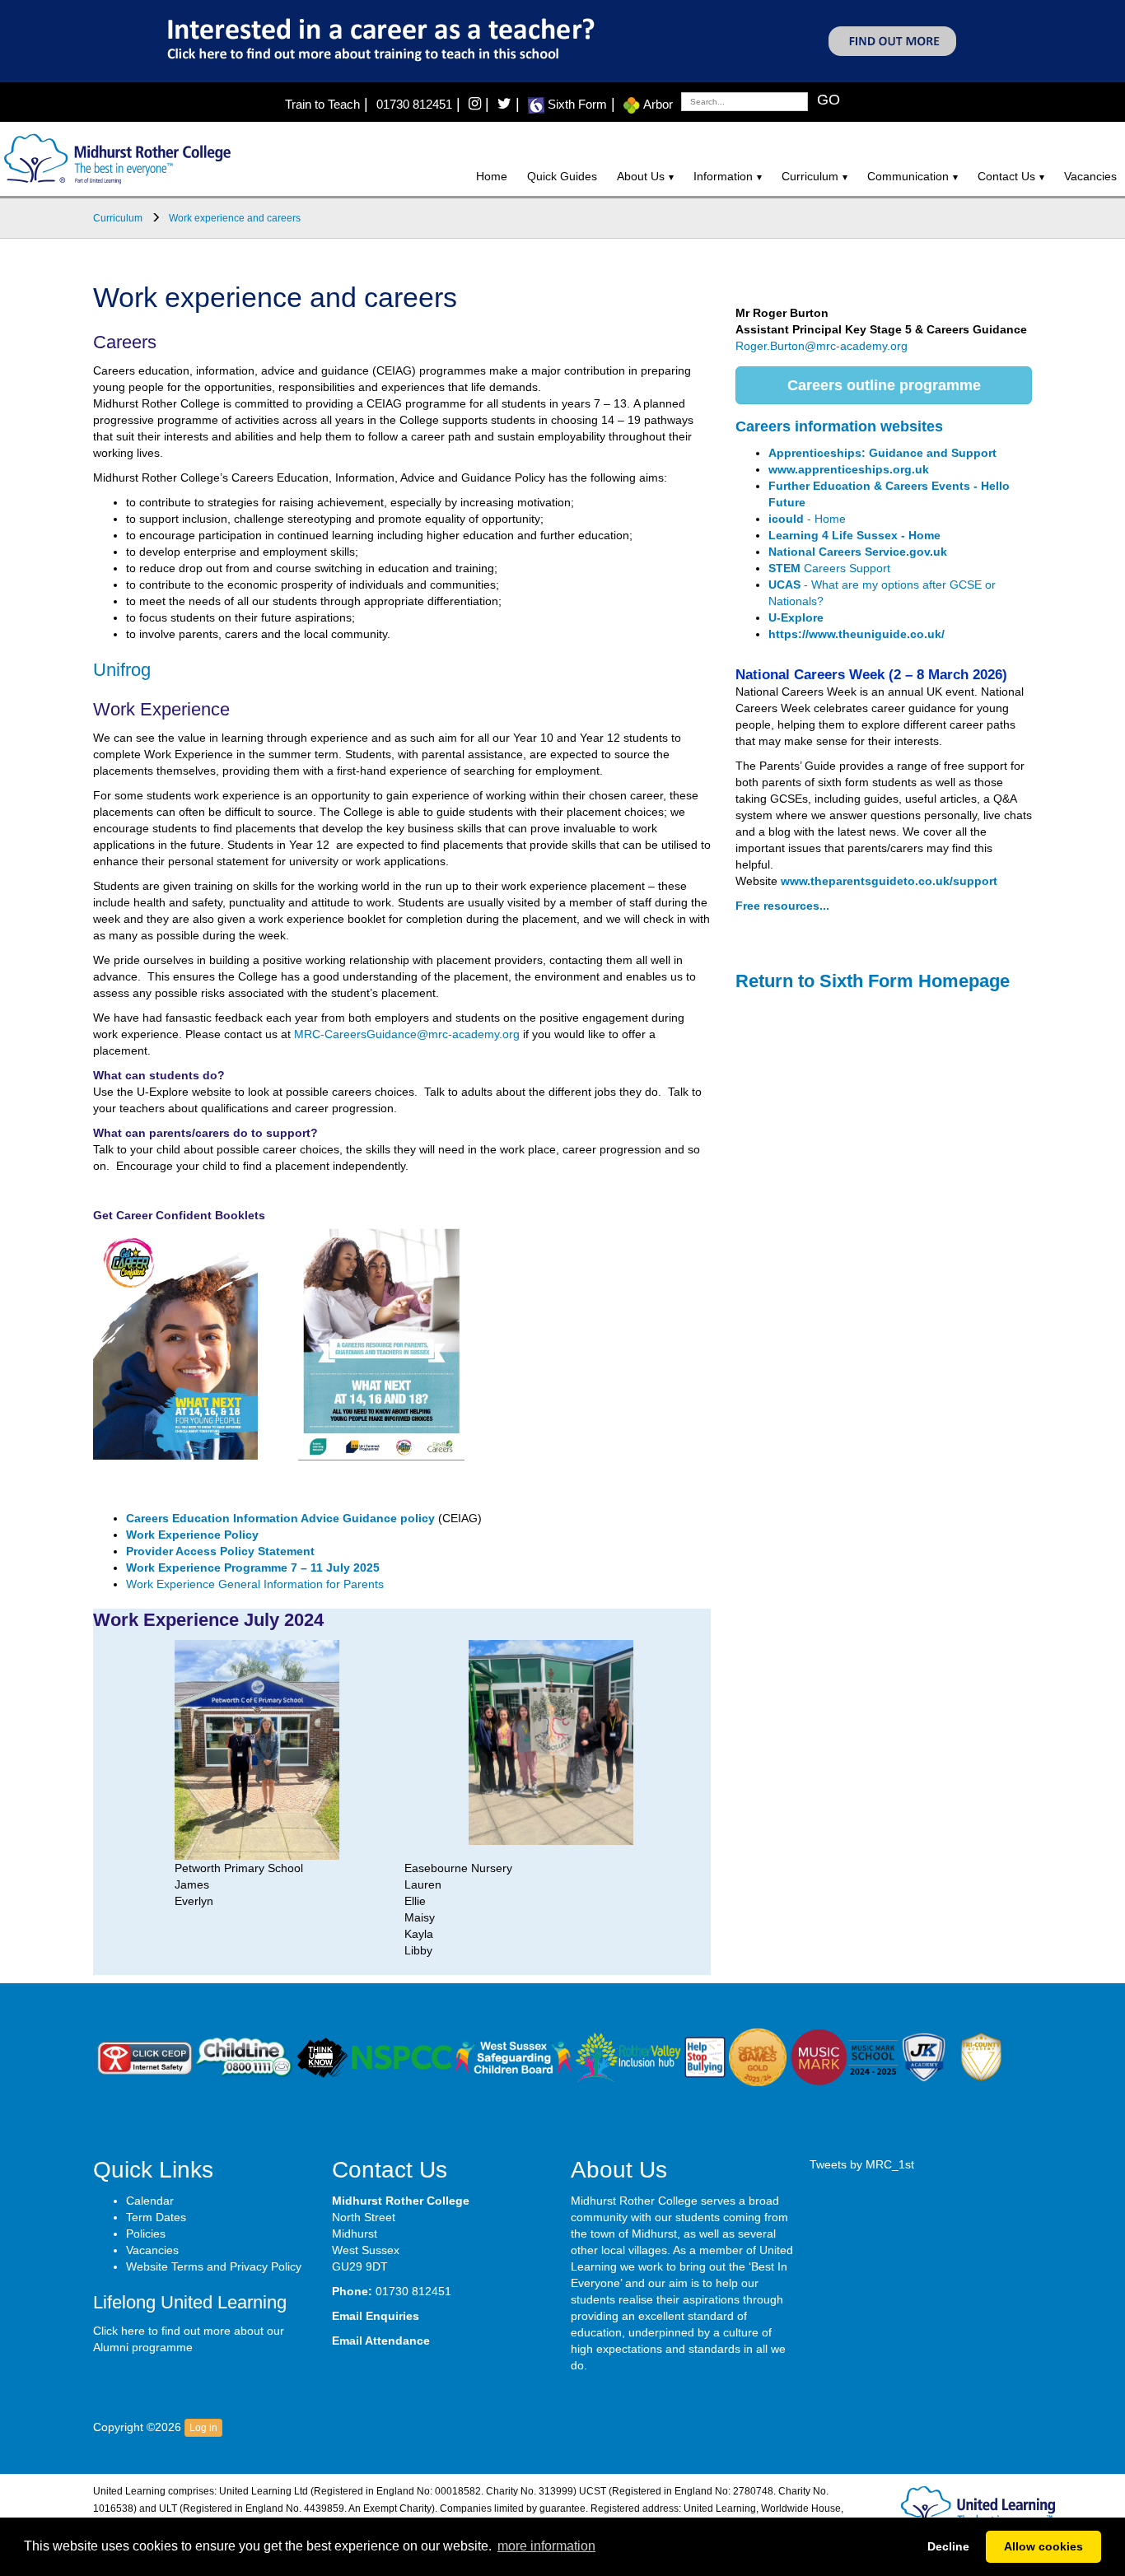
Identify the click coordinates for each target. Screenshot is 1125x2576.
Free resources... (782, 906)
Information (723, 176)
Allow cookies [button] (1043, 2546)
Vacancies (1090, 176)
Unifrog (122, 670)
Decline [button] (948, 2546)
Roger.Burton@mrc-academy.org (822, 346)
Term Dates (156, 2217)
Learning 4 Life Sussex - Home (854, 535)
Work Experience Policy (192, 1535)
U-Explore (796, 617)
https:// (789, 634)
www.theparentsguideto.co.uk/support (889, 881)
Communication (908, 176)
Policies (146, 2234)
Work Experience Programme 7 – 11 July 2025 (253, 1567)
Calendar (150, 2201)
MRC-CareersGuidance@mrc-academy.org (407, 1034)
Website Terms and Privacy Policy (214, 2266)
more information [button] (546, 2546)
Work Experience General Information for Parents (255, 1584)
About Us (641, 176)
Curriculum (810, 176)
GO (829, 100)
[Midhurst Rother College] (115, 158)
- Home (807, 519)
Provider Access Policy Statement (220, 1551)
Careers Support (829, 568)
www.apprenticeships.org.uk (849, 469)
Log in (203, 2428)
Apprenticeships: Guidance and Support (882, 453)
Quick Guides (562, 176)
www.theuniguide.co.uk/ (877, 634)
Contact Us (1006, 176)
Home (492, 176)
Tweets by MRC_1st (862, 2164)
